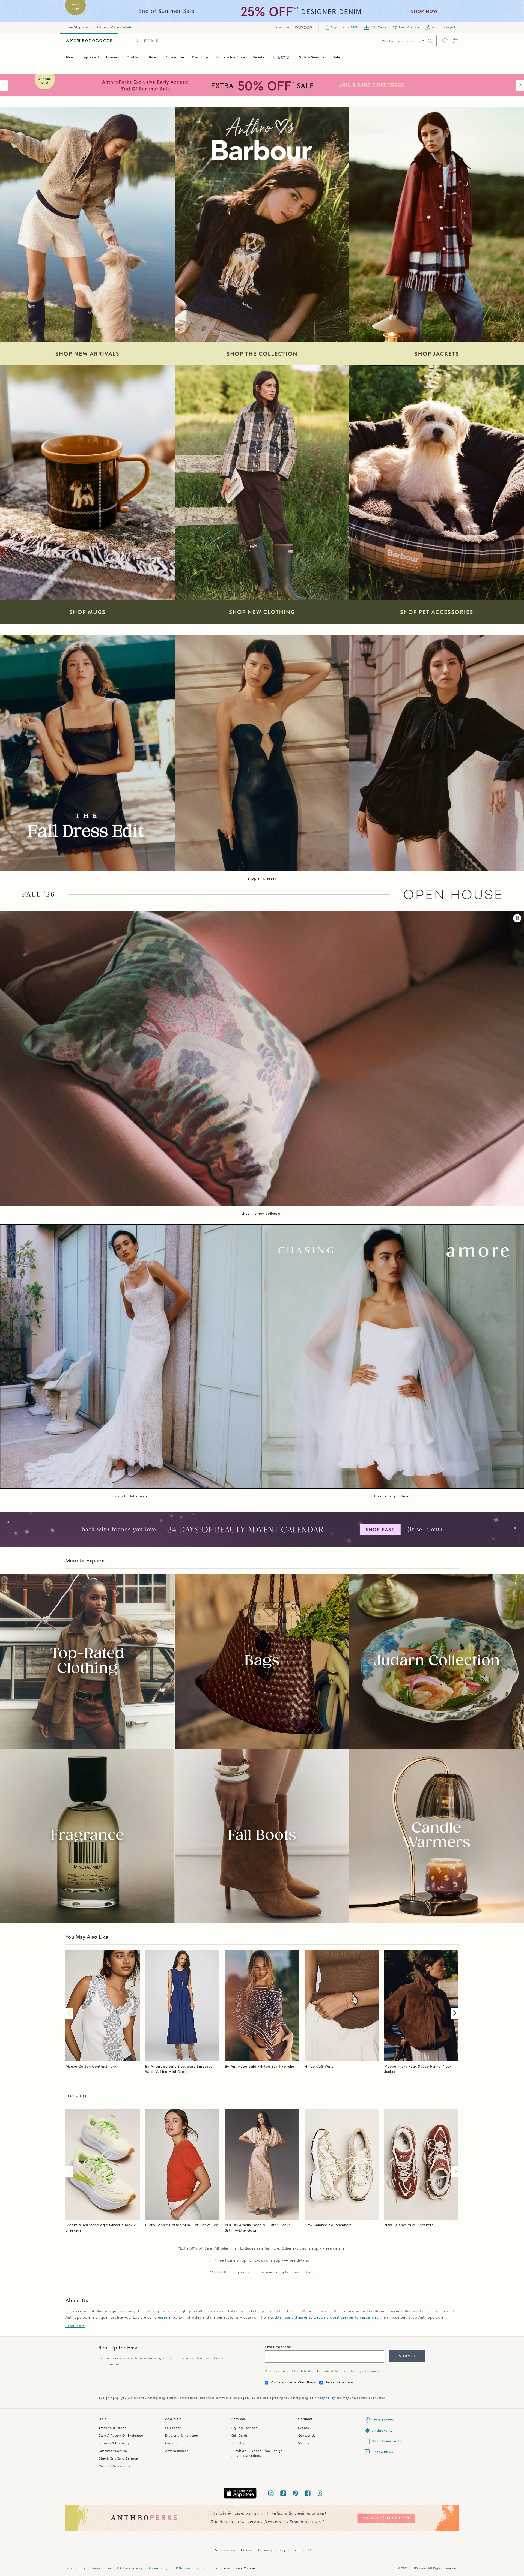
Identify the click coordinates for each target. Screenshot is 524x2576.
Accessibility (158, 2568)
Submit (407, 2356)
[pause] (517, 918)
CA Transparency (130, 2568)
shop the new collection (262, 1214)
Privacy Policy (324, 2398)
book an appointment (393, 1496)
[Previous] (5, 85)
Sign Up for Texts (386, 2441)
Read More (75, 2326)
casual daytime (373, 2317)
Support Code (207, 2568)
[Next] (519, 85)
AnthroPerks (382, 2431)
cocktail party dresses (289, 2317)
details (126, 27)
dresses (161, 2317)
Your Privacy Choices (240, 2568)
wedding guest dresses (334, 2317)
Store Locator (383, 2420)
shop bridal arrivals (131, 1496)
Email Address (277, 2347)
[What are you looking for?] (430, 41)
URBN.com (182, 2568)
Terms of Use (101, 2568)
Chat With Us (382, 2452)
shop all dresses (262, 878)
